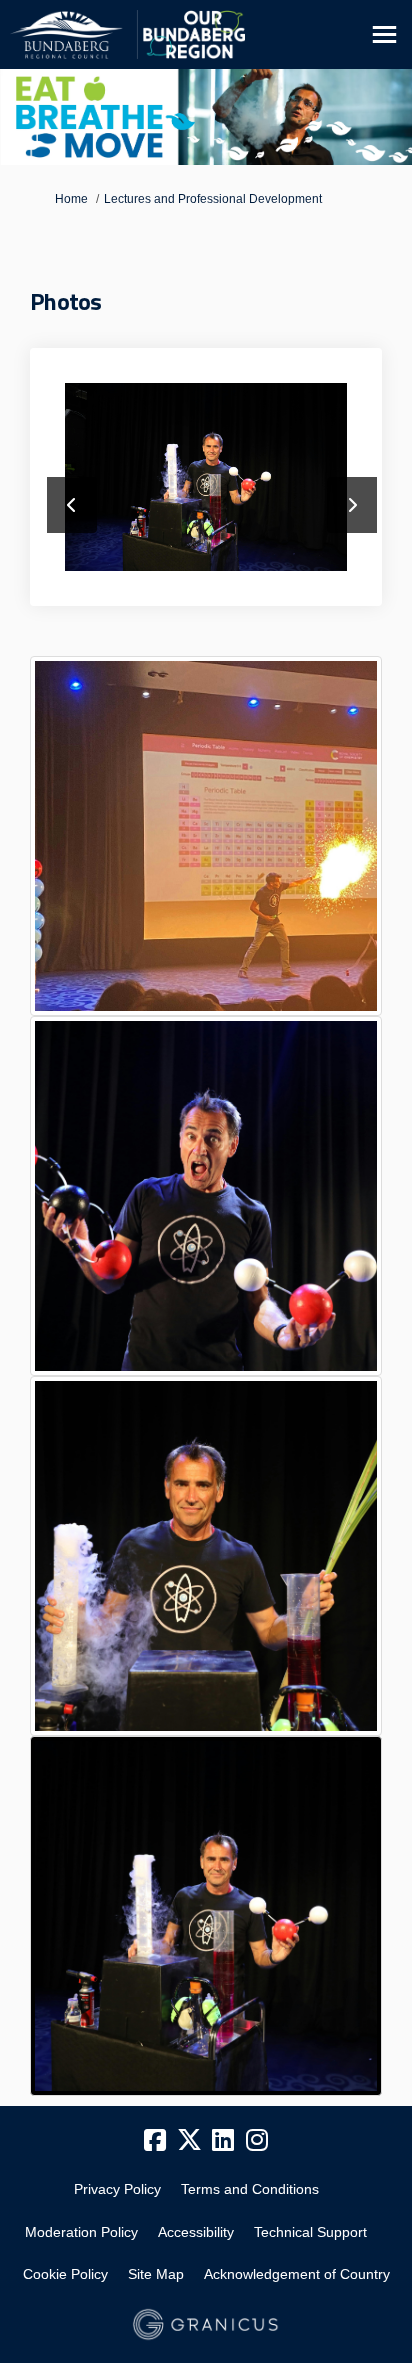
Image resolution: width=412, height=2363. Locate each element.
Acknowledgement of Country (297, 2274)
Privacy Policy (117, 2189)
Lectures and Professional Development (213, 199)
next (352, 505)
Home (71, 199)
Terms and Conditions (250, 2189)
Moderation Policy (81, 2232)
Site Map (156, 2274)
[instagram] (257, 2141)
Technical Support (310, 2232)
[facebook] (155, 2141)
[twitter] (189, 2141)
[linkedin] (223, 2141)
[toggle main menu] (384, 34)
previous (72, 505)
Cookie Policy (65, 2274)
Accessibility (196, 2232)
